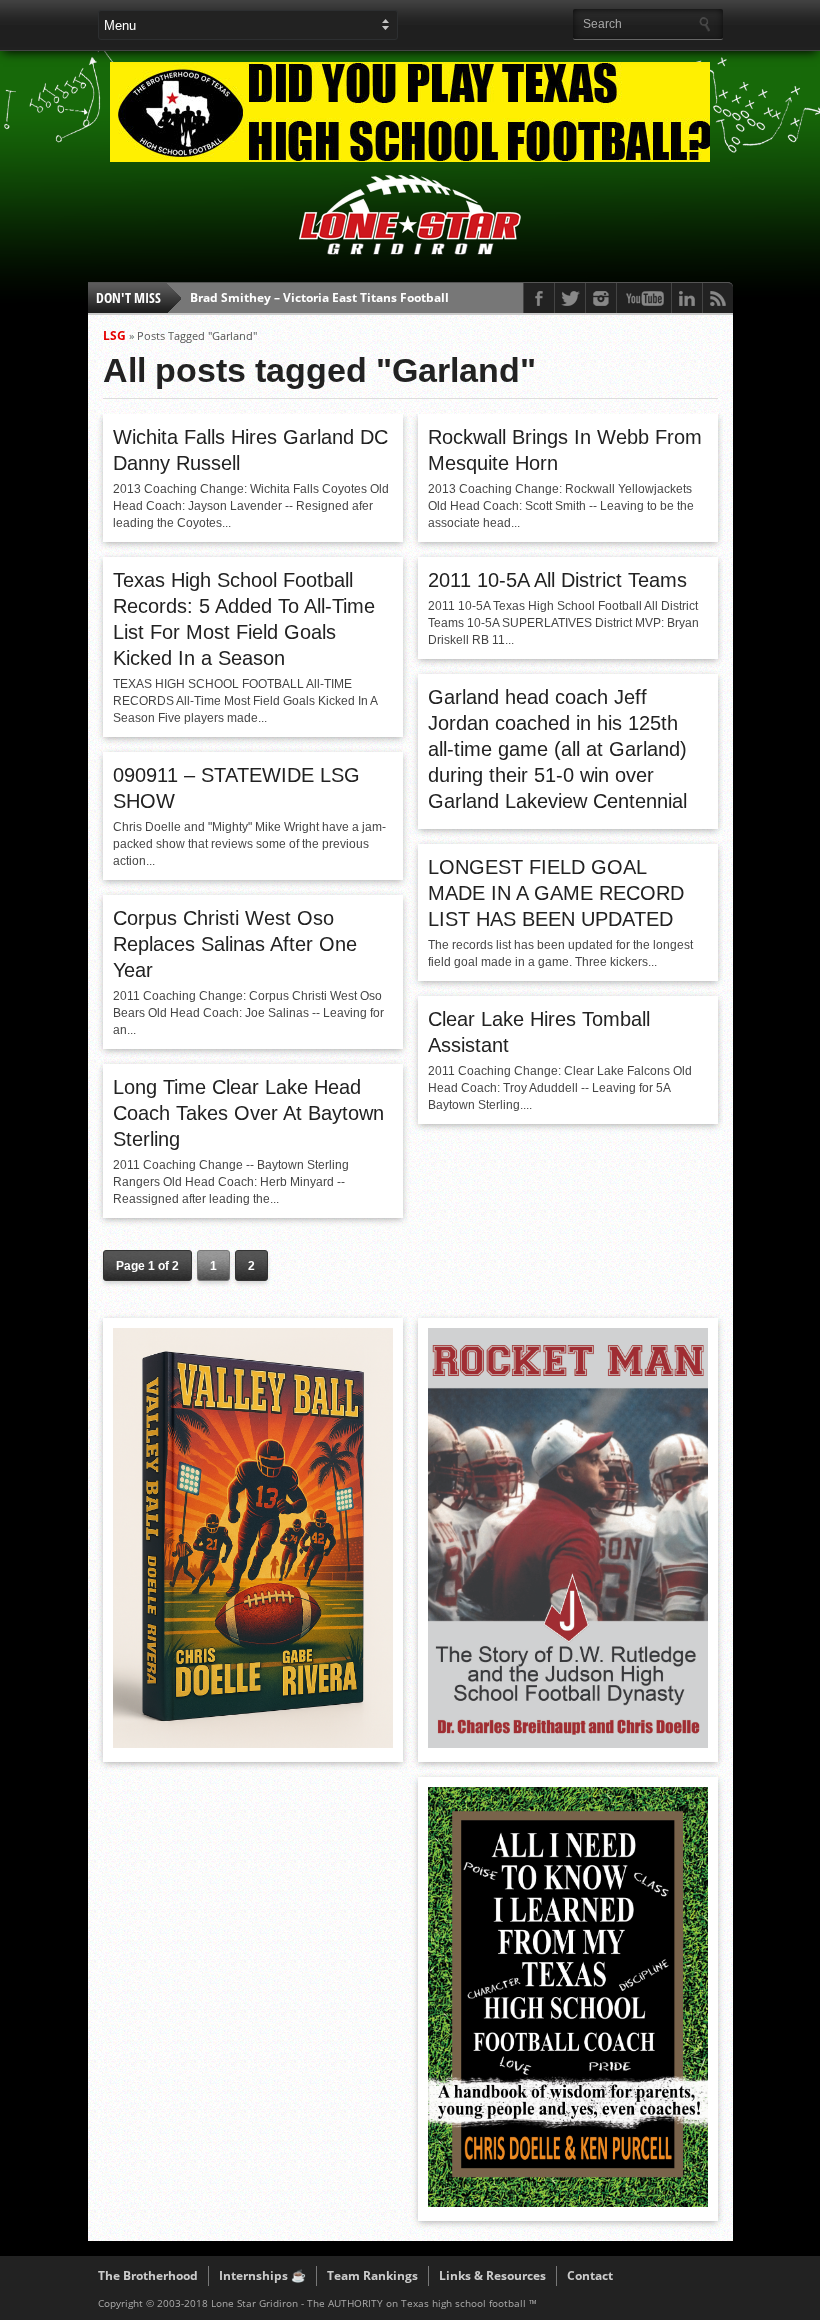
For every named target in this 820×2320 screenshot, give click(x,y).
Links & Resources (492, 2275)
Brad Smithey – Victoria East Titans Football (319, 297)
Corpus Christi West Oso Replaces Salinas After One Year (235, 944)
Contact (590, 2275)
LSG (114, 335)
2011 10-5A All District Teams (557, 580)
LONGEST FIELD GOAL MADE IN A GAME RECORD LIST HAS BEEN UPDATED (556, 893)
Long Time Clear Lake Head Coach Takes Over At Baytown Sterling (248, 1113)
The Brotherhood (148, 2275)
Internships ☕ (262, 2275)
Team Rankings (372, 2275)
